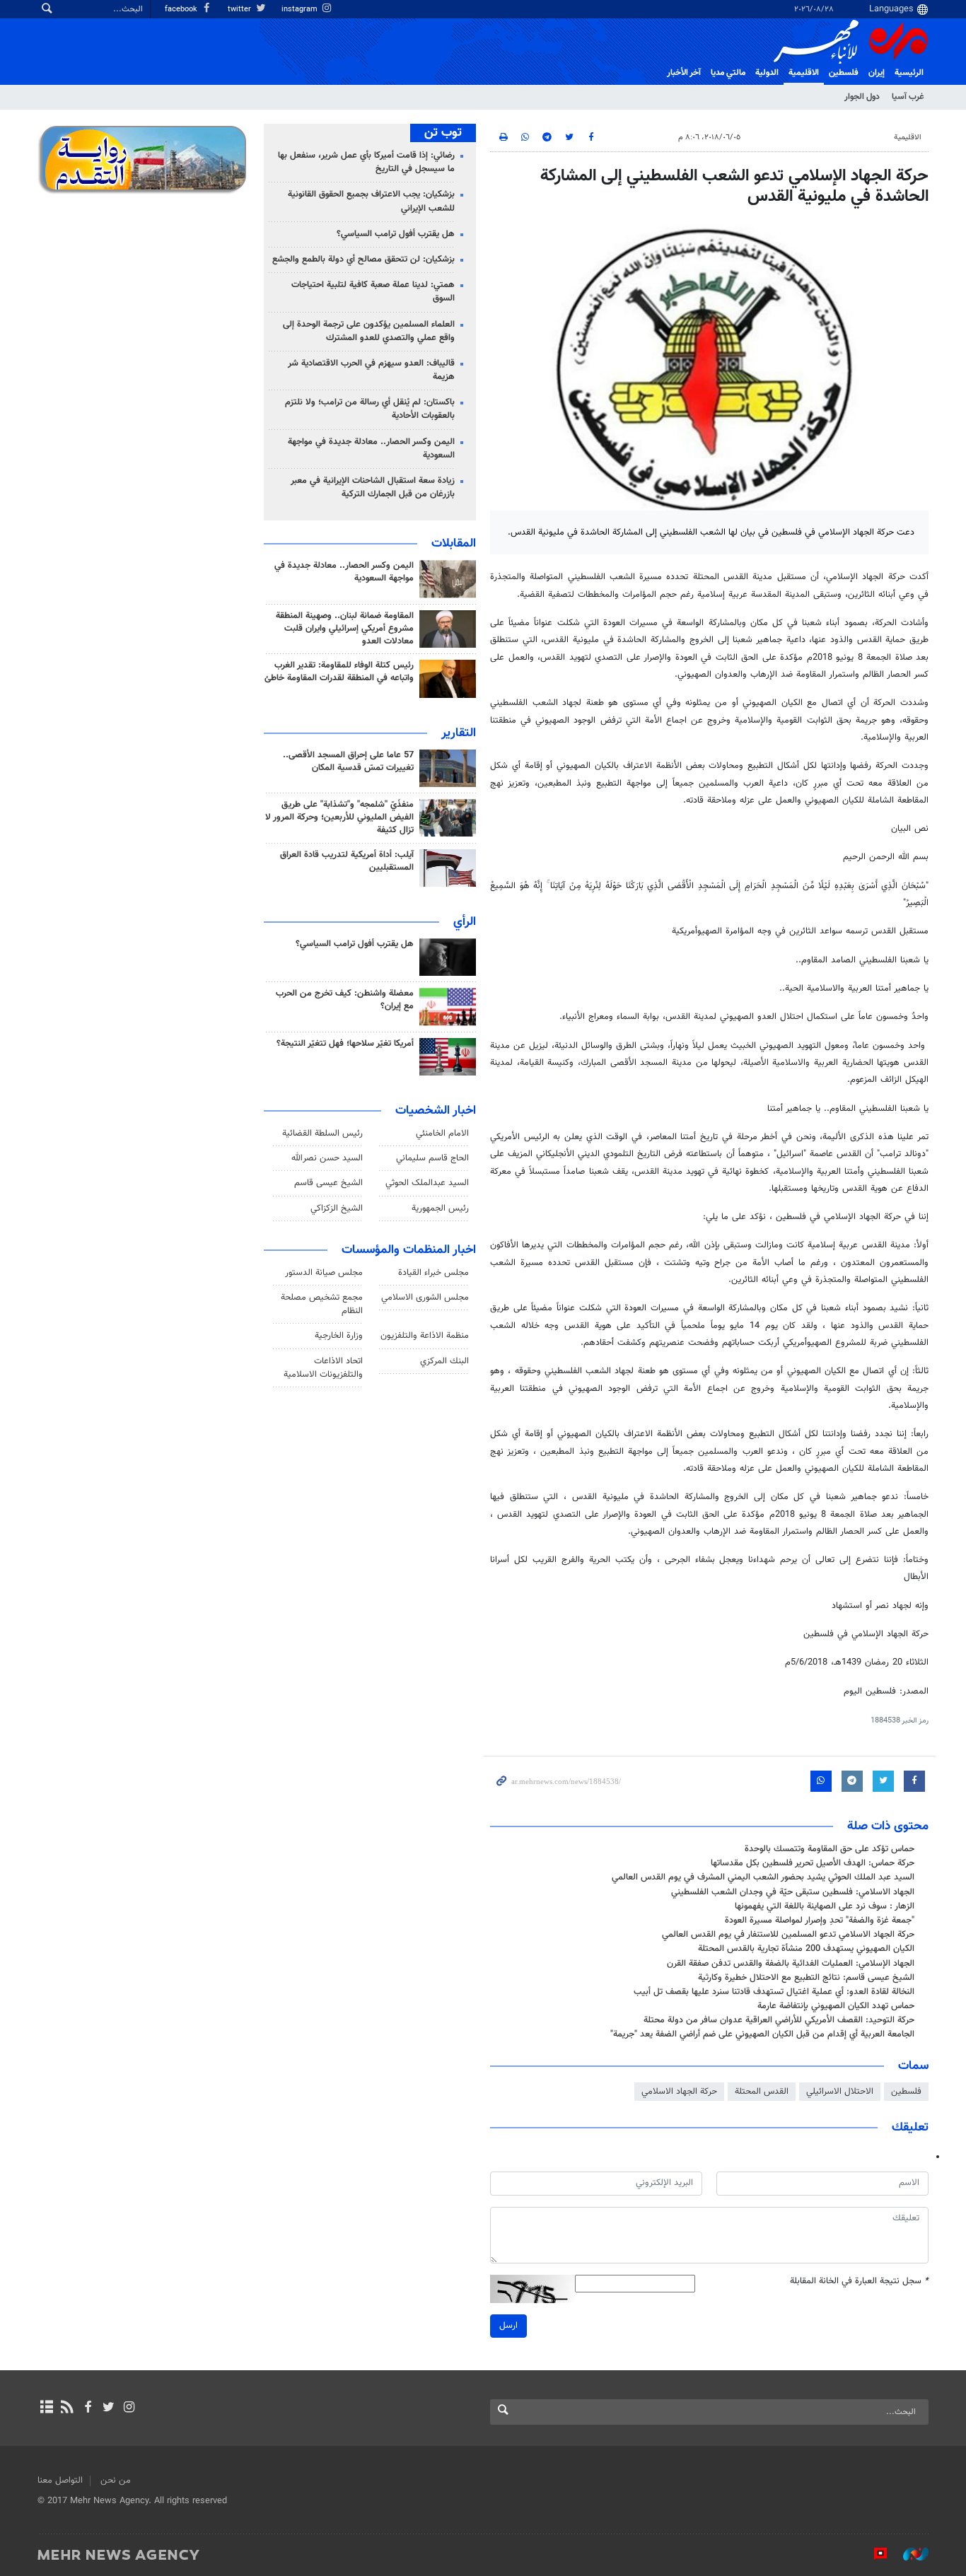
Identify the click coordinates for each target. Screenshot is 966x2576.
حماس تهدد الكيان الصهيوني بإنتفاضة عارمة (836, 2006)
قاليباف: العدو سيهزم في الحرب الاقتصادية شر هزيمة (371, 370)
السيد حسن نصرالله (327, 1158)
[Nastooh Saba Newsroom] (909, 2554)
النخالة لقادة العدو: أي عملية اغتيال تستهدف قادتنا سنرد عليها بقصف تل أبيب (774, 1992)
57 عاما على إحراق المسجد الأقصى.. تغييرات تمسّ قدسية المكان (348, 762)
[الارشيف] (46, 2408)
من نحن (116, 2481)
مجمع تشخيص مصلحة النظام (322, 1304)
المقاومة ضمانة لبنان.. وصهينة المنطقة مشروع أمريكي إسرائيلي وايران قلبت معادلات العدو (345, 629)
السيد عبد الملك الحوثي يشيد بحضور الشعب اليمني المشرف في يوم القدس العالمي (763, 1877)
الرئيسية (909, 73)
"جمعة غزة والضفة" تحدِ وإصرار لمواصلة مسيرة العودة (820, 1921)
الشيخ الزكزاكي (337, 1208)
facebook (182, 10)
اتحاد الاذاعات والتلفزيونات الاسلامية (323, 1368)
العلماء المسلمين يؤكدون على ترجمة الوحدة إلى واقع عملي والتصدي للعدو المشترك (369, 331)
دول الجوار (862, 97)
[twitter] (109, 2408)
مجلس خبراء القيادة (433, 1273)
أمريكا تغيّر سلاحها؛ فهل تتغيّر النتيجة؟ (345, 1044)
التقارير (459, 733)
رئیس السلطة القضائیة (322, 1133)
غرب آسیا (908, 97)
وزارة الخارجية (339, 1336)
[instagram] (129, 2408)
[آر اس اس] (67, 2408)
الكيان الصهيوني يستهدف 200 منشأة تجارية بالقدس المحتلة (806, 1949)
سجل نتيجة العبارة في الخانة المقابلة (859, 2281)
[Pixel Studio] (873, 2554)
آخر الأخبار (684, 73)
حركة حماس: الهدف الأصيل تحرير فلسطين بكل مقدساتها (813, 1863)
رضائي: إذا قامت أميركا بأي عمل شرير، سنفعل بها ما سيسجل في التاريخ (366, 162)
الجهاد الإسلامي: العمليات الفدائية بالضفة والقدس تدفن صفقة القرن (791, 1964)
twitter (240, 10)
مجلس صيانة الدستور (324, 1273)
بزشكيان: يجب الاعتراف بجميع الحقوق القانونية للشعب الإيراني (371, 201)
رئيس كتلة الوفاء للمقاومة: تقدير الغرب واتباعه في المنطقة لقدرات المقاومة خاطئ (339, 672)
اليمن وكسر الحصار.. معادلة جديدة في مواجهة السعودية (371, 449)
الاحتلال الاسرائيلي (840, 2092)
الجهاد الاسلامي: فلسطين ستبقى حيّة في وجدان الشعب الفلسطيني (793, 1892)
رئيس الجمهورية (440, 1208)
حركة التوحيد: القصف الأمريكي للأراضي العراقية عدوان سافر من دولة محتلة (779, 2020)
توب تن (443, 133)
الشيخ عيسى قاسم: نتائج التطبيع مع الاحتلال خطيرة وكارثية (806, 1978)
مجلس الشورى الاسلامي (425, 1298)
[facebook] (87, 2408)
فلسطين (906, 2092)
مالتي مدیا (728, 73)
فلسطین (844, 73)
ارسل (508, 2326)
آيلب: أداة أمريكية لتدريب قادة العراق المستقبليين (347, 861)
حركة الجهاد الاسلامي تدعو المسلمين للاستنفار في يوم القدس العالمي (788, 1935)
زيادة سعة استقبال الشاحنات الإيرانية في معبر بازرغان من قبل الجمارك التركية (373, 488)
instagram (301, 10)
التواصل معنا (60, 2481)
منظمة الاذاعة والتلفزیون (425, 1336)
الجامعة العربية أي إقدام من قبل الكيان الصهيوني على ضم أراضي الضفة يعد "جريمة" (762, 2034)
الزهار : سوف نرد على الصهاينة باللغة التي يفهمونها (825, 1906)
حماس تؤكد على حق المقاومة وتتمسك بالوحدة (830, 1849)
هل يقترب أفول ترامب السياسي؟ (396, 234)
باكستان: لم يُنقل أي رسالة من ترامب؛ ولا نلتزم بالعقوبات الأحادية (370, 409)
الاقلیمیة (804, 73)
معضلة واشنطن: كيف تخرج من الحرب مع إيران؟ (345, 1000)
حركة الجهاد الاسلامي (679, 2092)
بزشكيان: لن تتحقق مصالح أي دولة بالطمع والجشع (363, 260)
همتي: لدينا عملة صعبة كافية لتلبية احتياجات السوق (373, 292)
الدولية (767, 73)
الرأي (465, 922)
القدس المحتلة (762, 2092)
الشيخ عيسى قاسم (328, 1183)
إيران (877, 73)
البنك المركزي (444, 1361)
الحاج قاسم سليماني (432, 1158)
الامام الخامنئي (442, 1133)
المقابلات (454, 544)
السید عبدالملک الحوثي (427, 1183)
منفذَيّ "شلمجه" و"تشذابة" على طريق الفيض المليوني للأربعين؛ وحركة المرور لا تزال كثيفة (339, 817)
